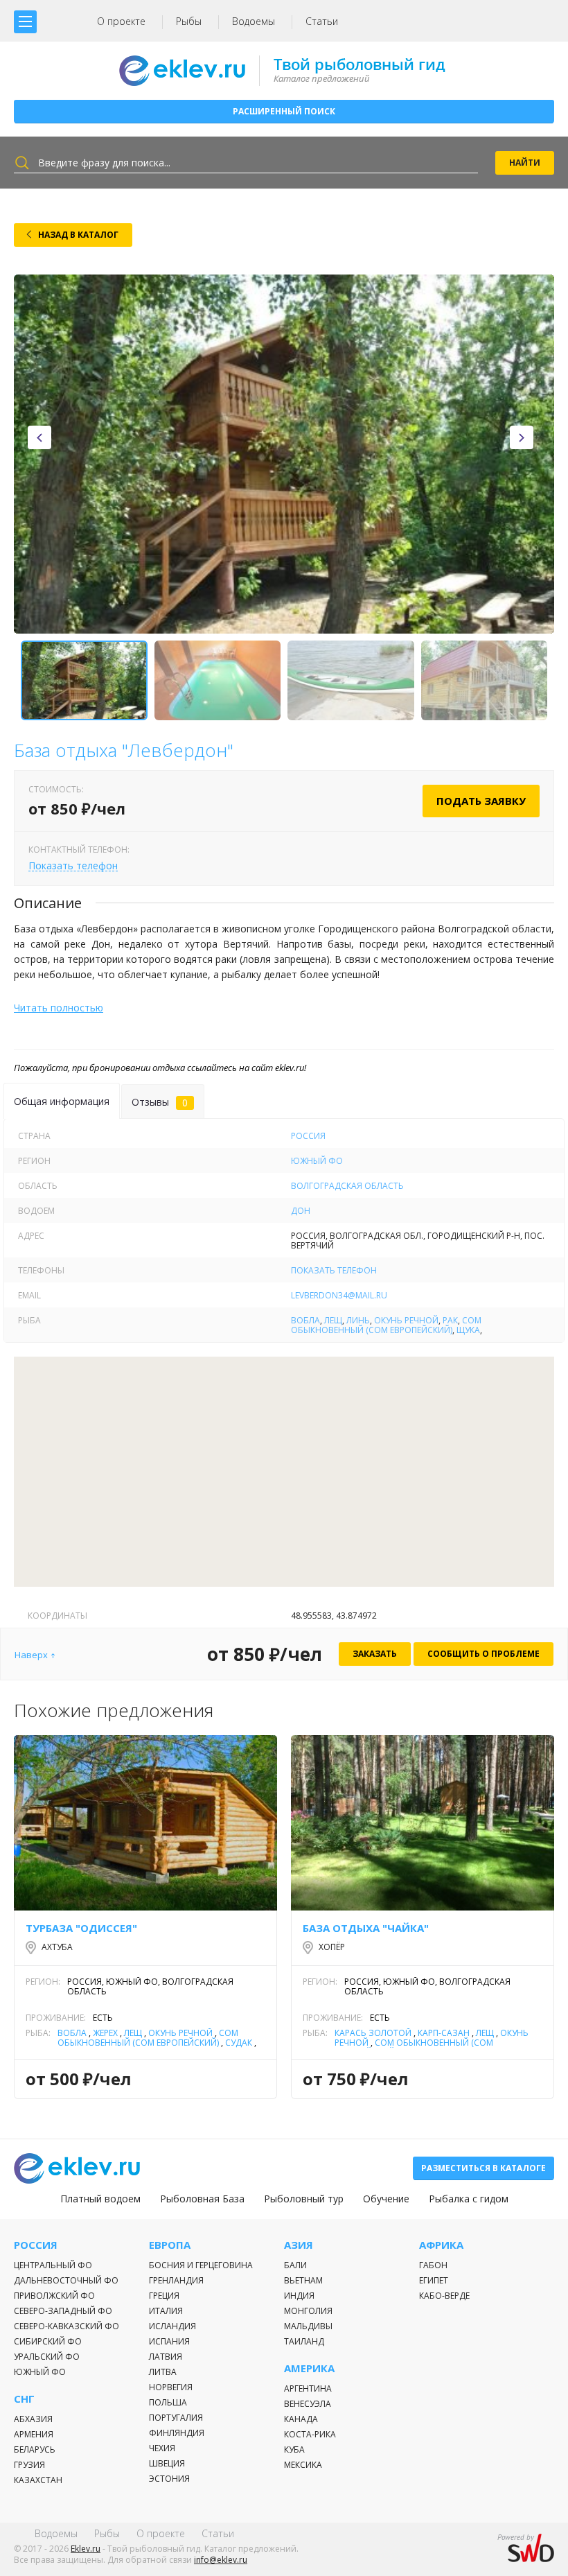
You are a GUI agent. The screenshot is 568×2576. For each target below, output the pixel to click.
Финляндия (177, 2433)
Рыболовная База (202, 2199)
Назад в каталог (78, 235)
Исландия (172, 2326)
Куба (294, 2449)
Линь (358, 1320)
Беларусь (35, 2449)
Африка (441, 2245)
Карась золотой (373, 2033)
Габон (433, 2265)
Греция (164, 2296)
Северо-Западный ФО (63, 2311)
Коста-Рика (310, 2434)
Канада (301, 2419)
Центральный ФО (53, 2265)
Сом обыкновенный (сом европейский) (386, 1325)
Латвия (166, 2357)
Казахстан (38, 2480)
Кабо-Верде (444, 2296)
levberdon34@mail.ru (339, 1295)
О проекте (121, 21)
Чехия (162, 2448)
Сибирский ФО (48, 2341)
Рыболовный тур (304, 2199)
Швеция (167, 2463)
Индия (299, 2296)
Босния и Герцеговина (201, 2265)
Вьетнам (303, 2280)
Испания (169, 2341)
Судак (239, 2043)
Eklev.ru (86, 2549)
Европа (170, 2245)
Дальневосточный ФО (66, 2280)
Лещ (333, 1320)
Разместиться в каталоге (483, 2168)
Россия (308, 1136)
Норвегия (171, 2387)
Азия (299, 2245)
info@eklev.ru (221, 2560)
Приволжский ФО (54, 2296)
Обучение (386, 2199)
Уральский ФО (47, 2357)
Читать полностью (59, 1008)
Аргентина (308, 2388)
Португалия (176, 2418)
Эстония (169, 2479)
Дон (301, 1211)
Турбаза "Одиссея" (81, 1928)
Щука (468, 1330)
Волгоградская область (347, 1186)
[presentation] (39, 437)
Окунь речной (406, 1320)
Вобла (305, 1320)
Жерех (105, 2033)
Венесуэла (308, 2404)
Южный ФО (317, 1161)
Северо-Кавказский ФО (66, 2326)
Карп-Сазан (444, 2033)
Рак (450, 1320)
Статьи (322, 21)
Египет (434, 2280)
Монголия (308, 2311)
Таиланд (304, 2341)
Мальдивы (308, 2326)
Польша (168, 2402)
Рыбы (189, 21)
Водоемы (254, 21)
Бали (295, 2265)
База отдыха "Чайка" (366, 1928)
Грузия (29, 2465)
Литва (163, 2372)
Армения (34, 2434)
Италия (166, 2311)
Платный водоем (100, 2199)
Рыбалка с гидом (469, 2199)
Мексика (303, 2465)
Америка (309, 2368)
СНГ (24, 2399)
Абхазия (33, 2419)
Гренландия (176, 2280)
